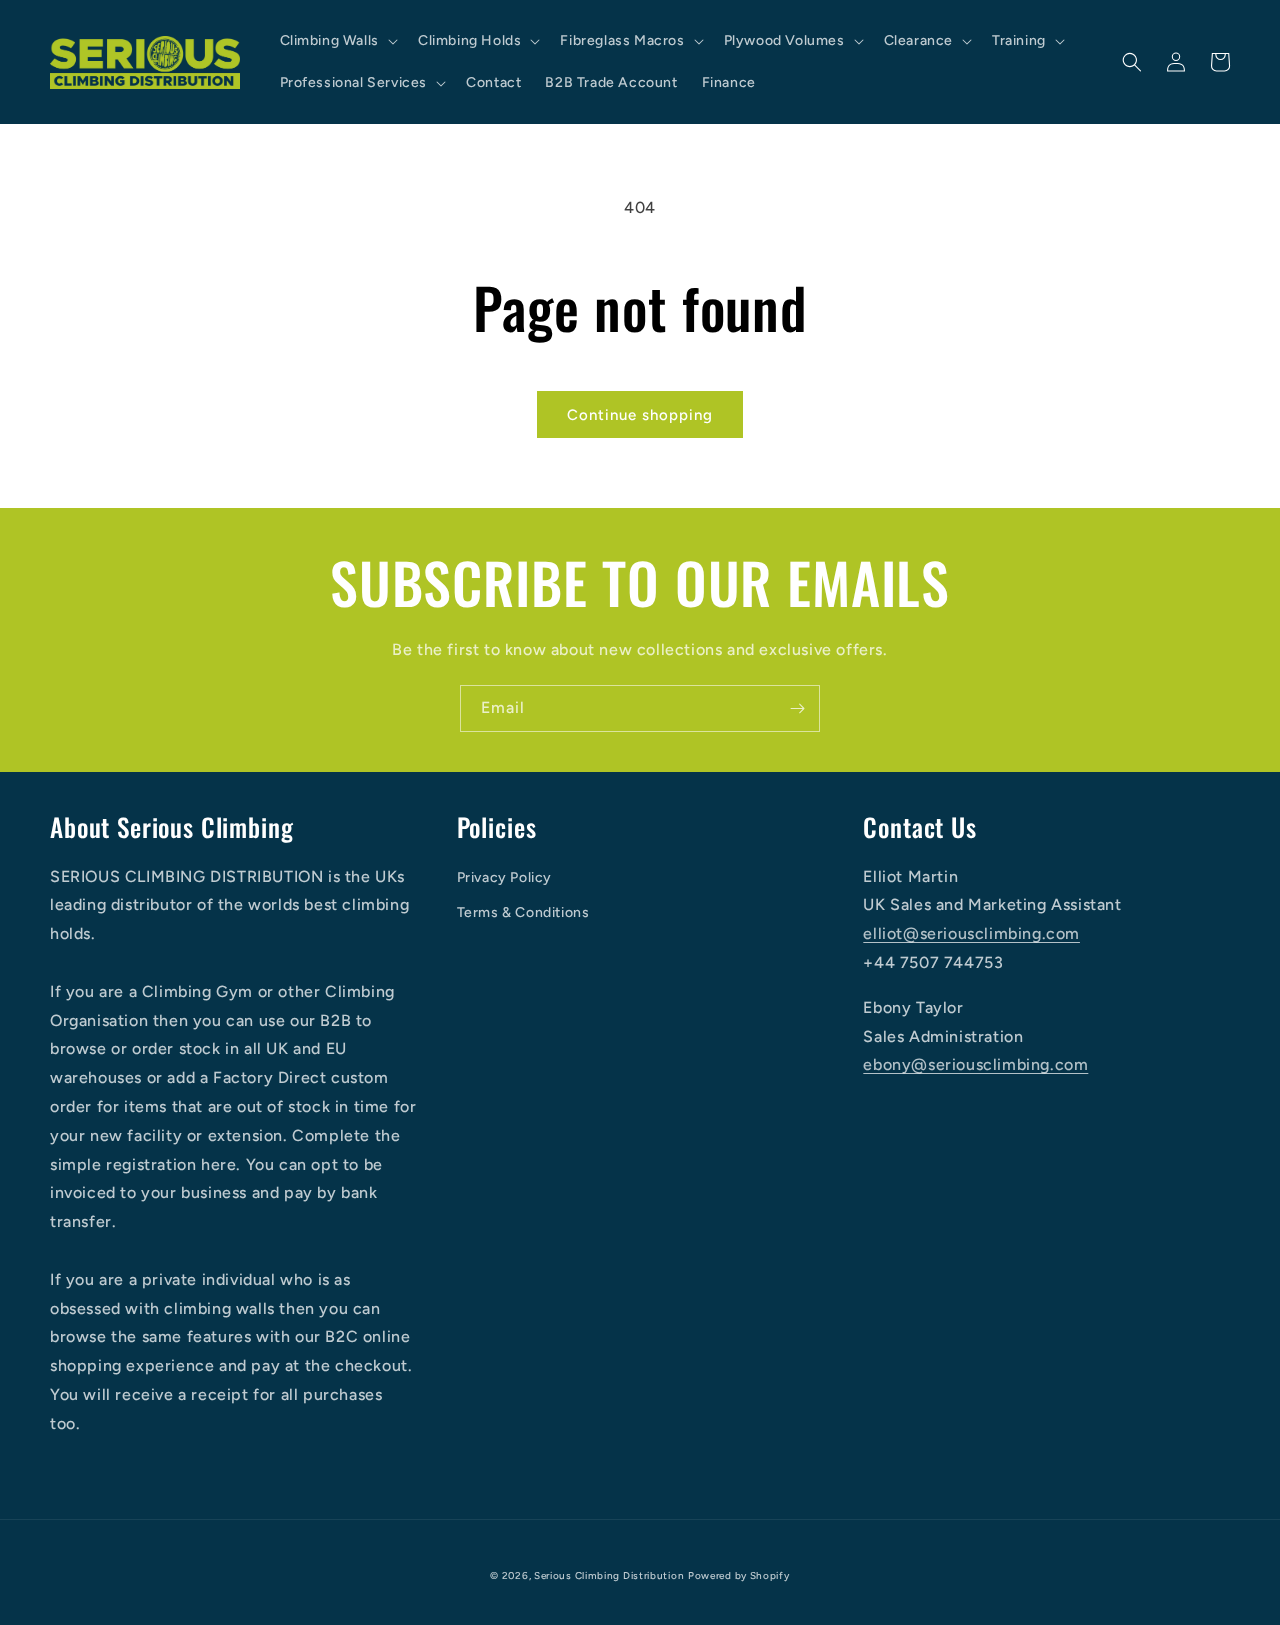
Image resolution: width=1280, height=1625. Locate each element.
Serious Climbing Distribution (609, 1575)
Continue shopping (640, 415)
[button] (337, 41)
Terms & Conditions (523, 912)
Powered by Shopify (739, 1575)
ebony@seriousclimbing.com (975, 1064)
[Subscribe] (797, 708)
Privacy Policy (504, 877)
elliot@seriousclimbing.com (971, 933)
